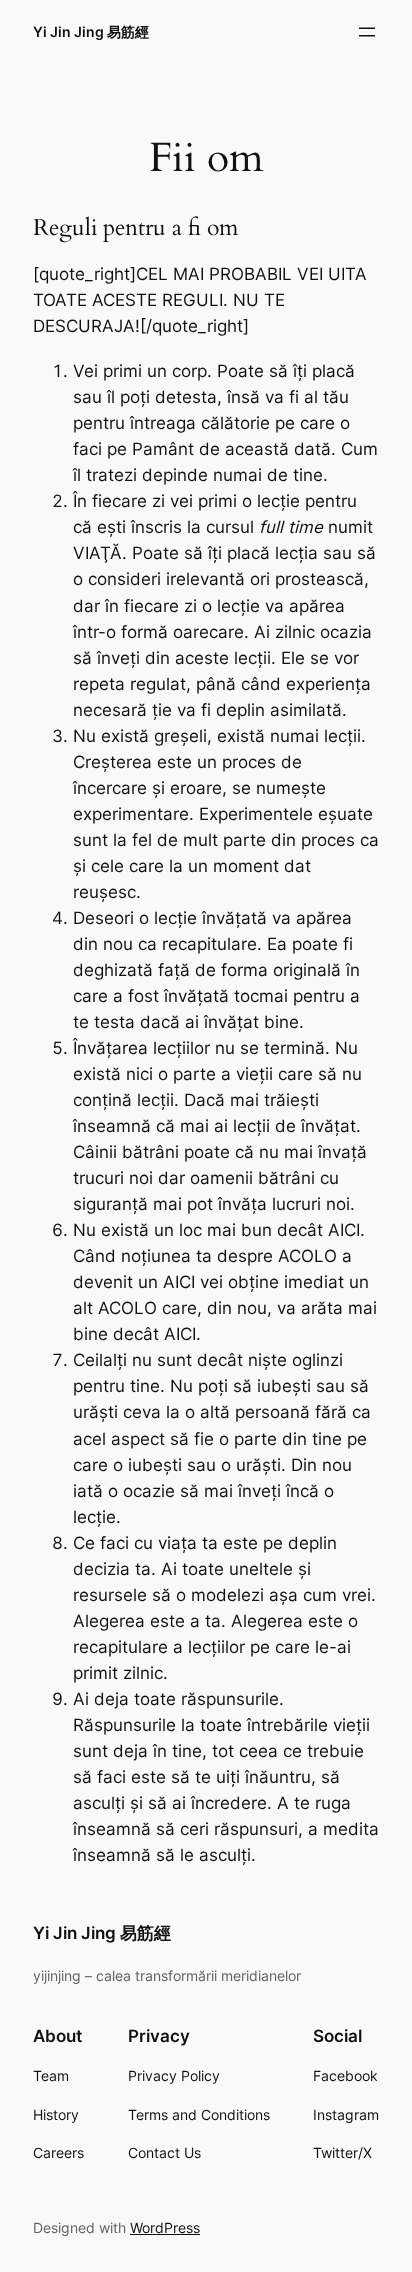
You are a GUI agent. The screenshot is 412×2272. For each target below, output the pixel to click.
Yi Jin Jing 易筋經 (91, 31)
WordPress (165, 2227)
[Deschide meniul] (367, 32)
